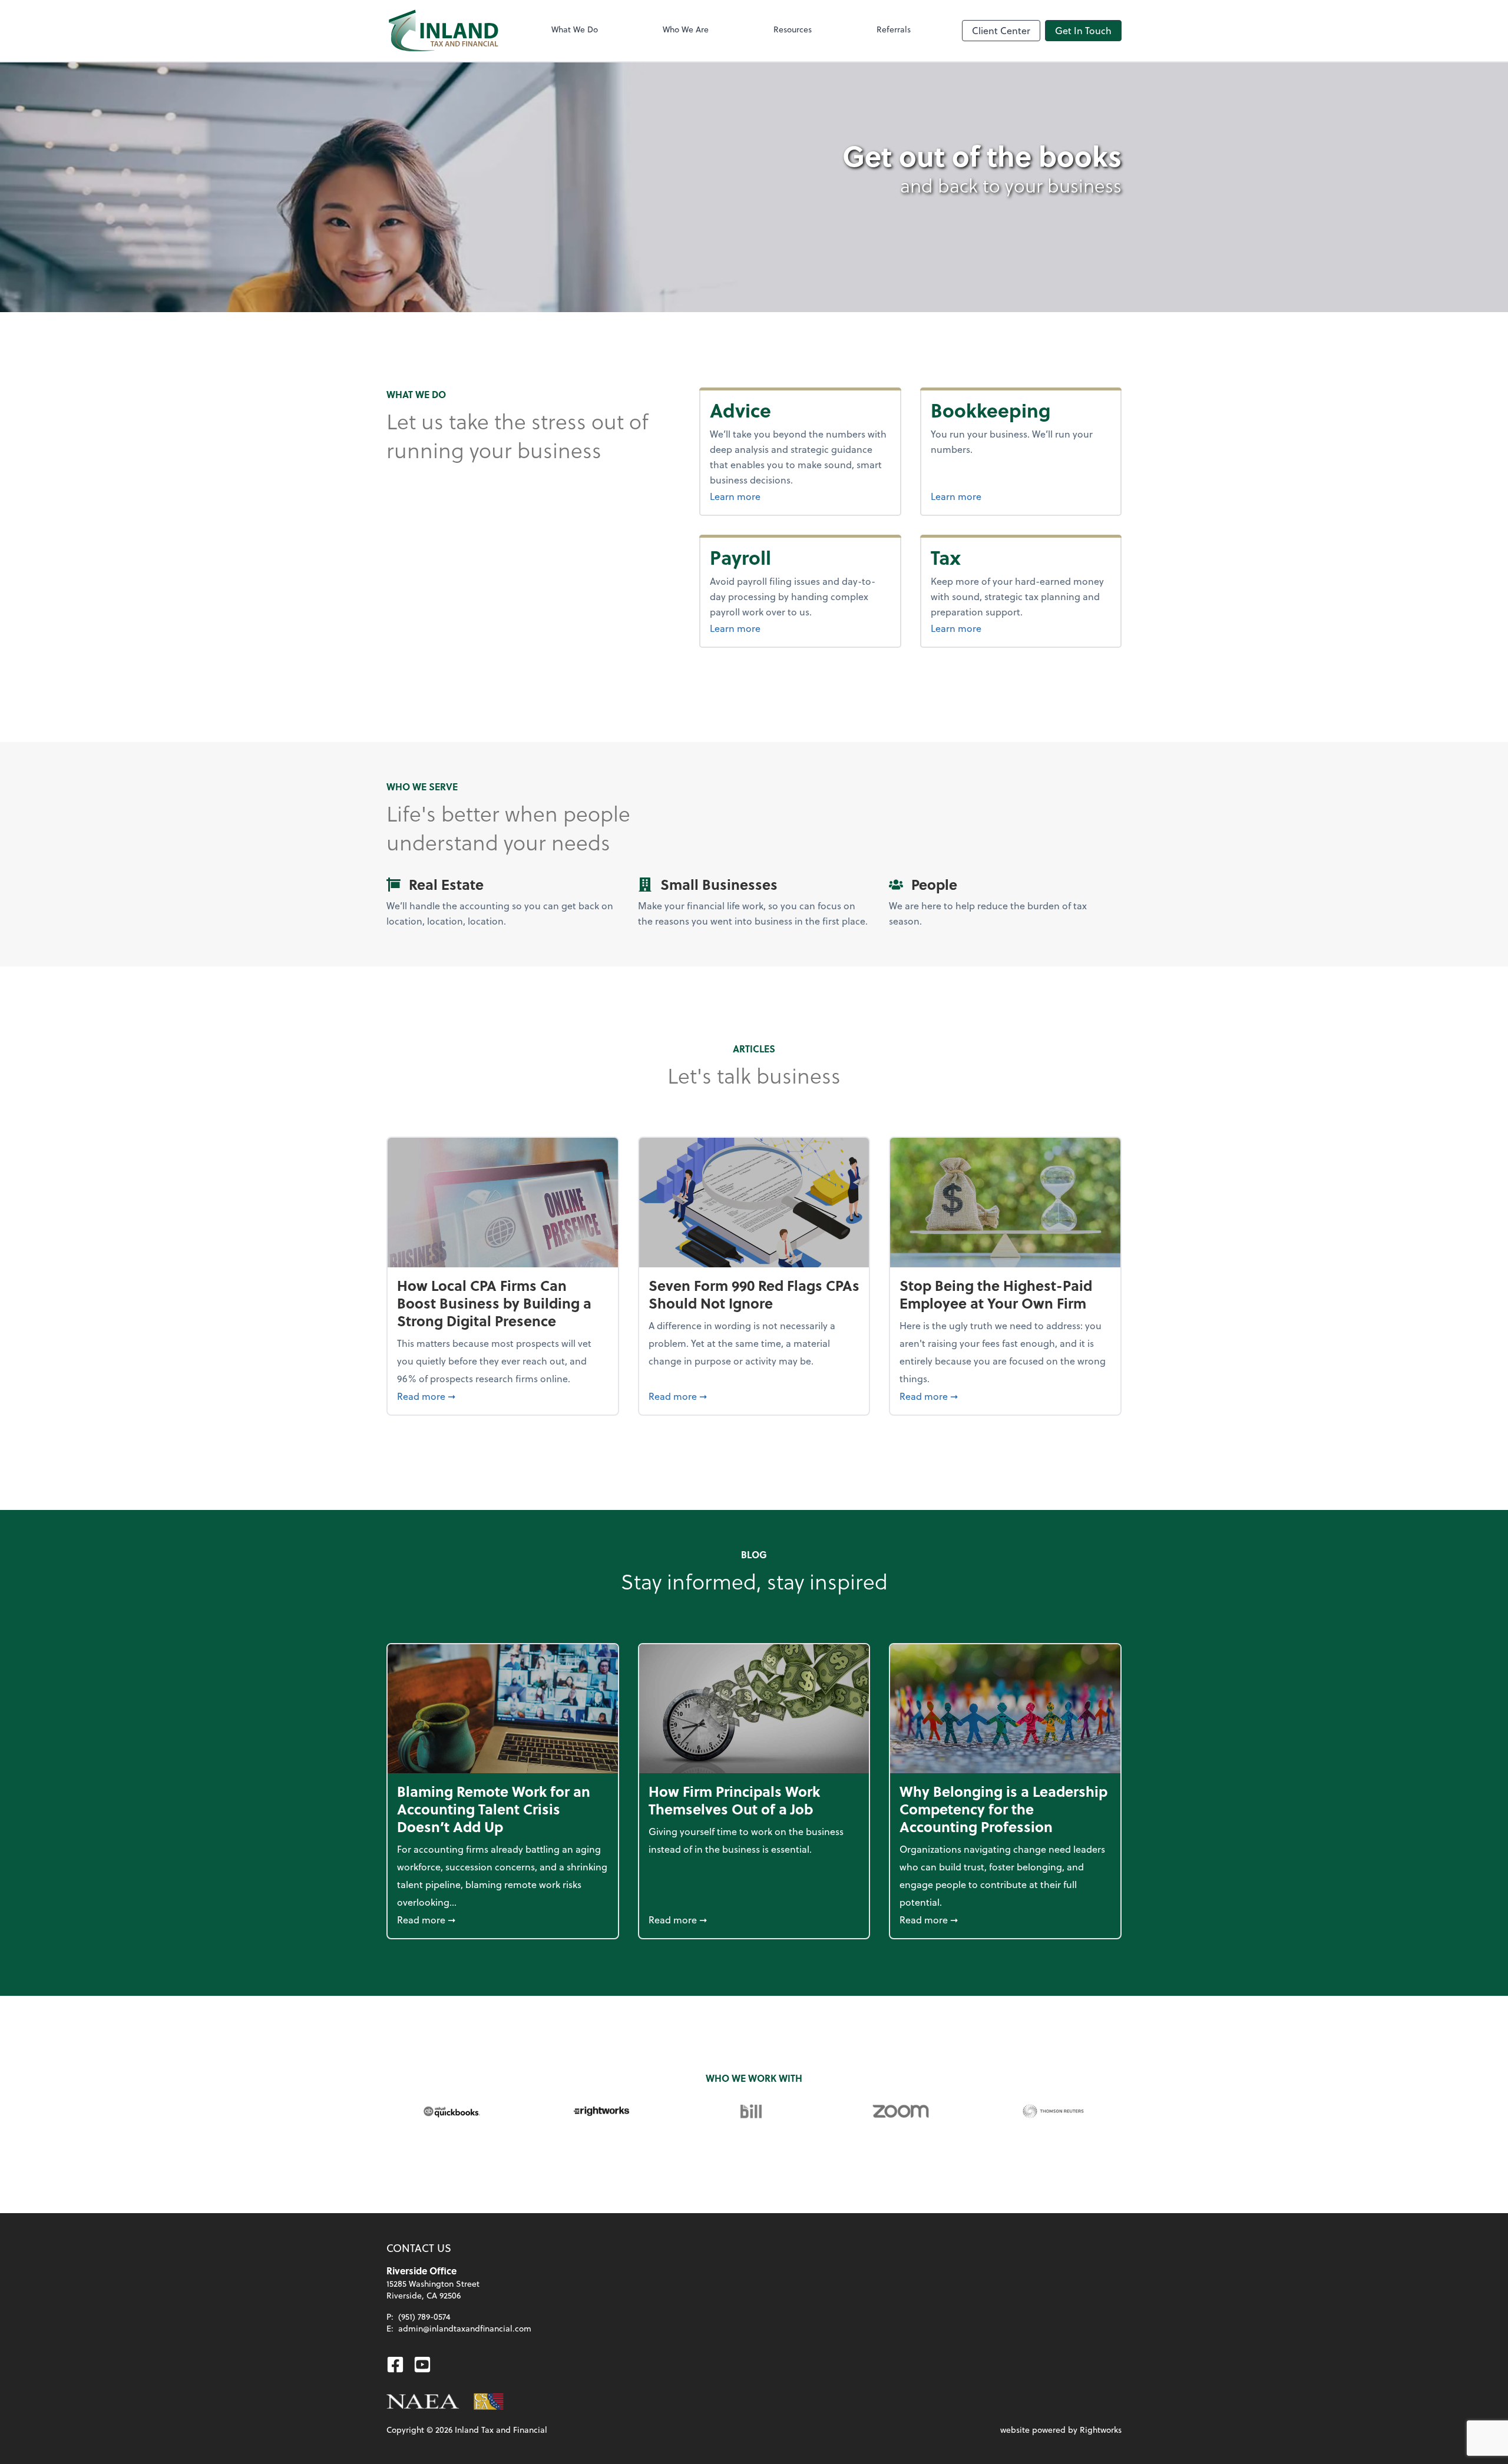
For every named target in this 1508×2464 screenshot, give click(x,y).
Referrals (894, 29)
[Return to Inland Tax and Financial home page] (443, 31)
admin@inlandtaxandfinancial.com (465, 2328)
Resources (793, 29)
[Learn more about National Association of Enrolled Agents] (423, 2402)
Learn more (765, 496)
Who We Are (686, 29)
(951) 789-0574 (424, 2316)
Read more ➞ (503, 1396)
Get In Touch (1083, 30)
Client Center (1001, 30)
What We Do (575, 29)
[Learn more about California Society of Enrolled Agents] (489, 2402)
